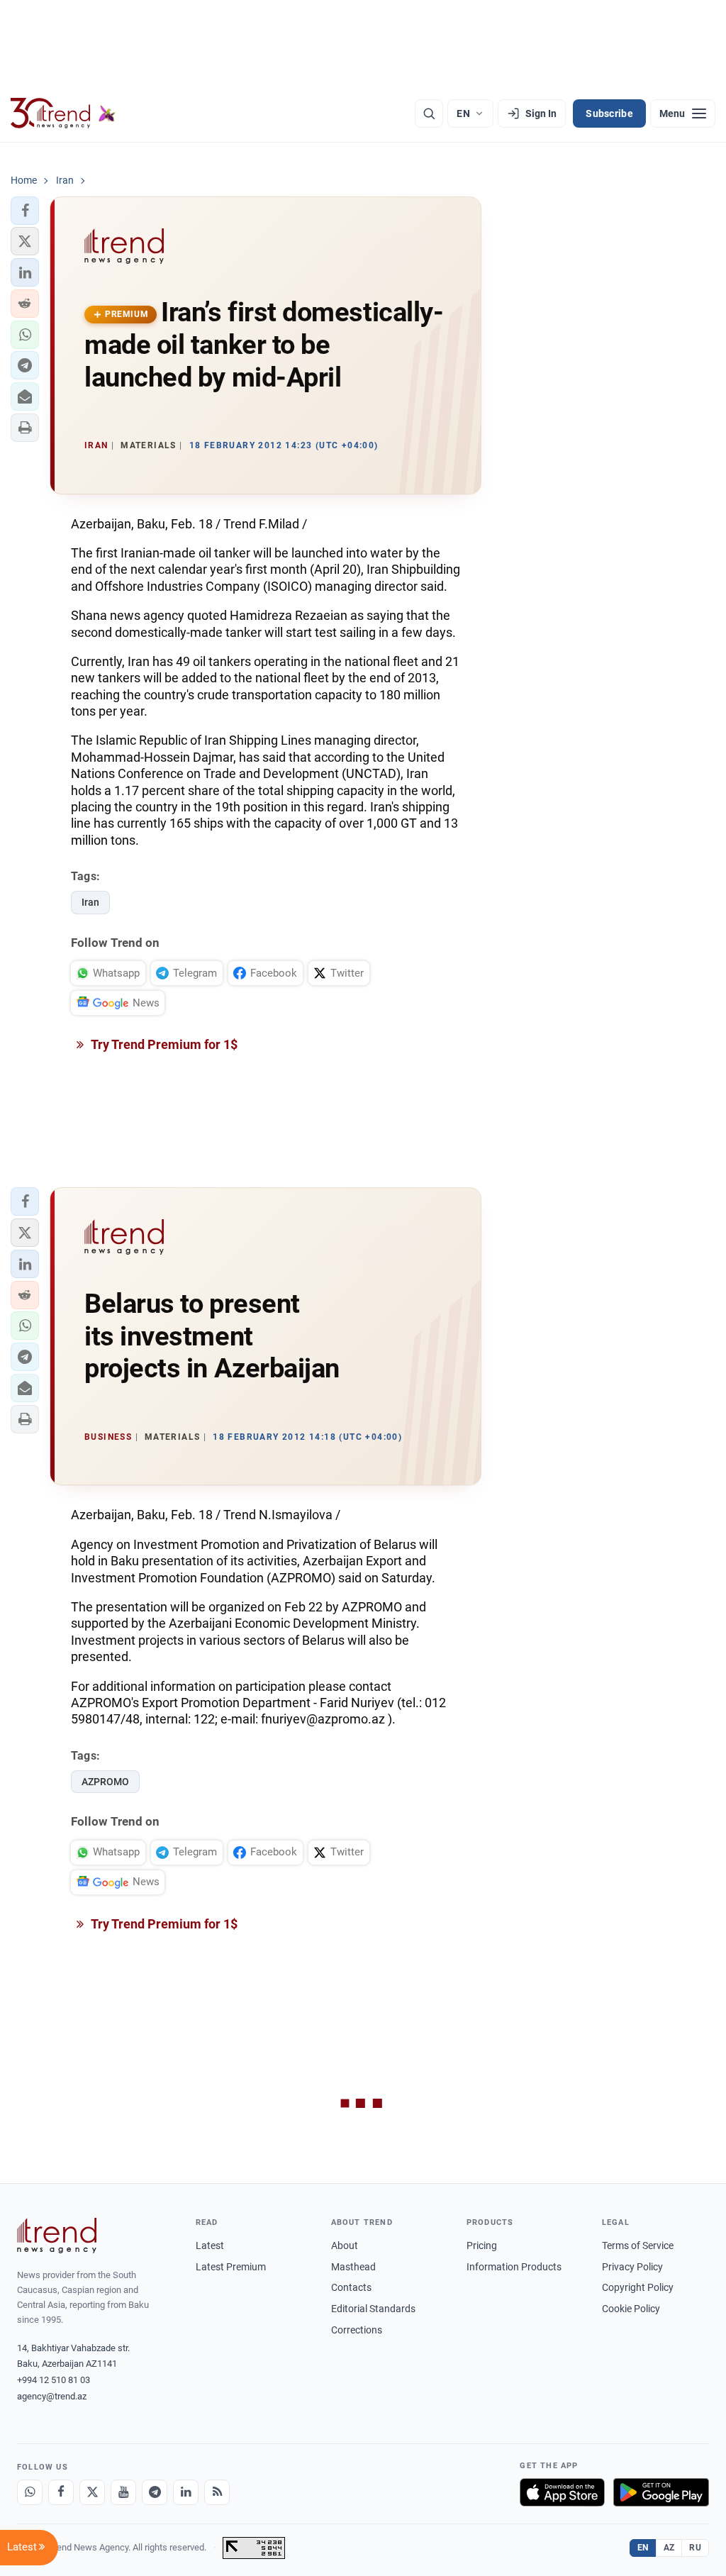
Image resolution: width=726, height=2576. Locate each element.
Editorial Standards (373, 2309)
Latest (210, 2245)
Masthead (353, 2267)
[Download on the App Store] (562, 2492)
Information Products (514, 2267)
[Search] (429, 113)
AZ (669, 2548)
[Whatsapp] (30, 2492)
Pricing (482, 2245)
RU (695, 2548)
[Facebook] (61, 2492)
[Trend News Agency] (57, 2236)
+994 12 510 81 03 (54, 2380)
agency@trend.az (52, 2396)
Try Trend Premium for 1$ (163, 1044)
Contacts (351, 2287)
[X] (92, 2492)
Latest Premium (231, 2267)
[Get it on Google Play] (661, 2492)
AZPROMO (105, 1782)
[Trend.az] (63, 113)
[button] (25, 211)
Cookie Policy (631, 2309)
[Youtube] (123, 2492)
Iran (90, 902)
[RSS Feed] (217, 2492)
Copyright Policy (638, 2287)
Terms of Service (638, 2245)
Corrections (357, 2330)
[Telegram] (155, 2492)
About (345, 2245)
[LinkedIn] (186, 2492)
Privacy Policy (632, 2267)
